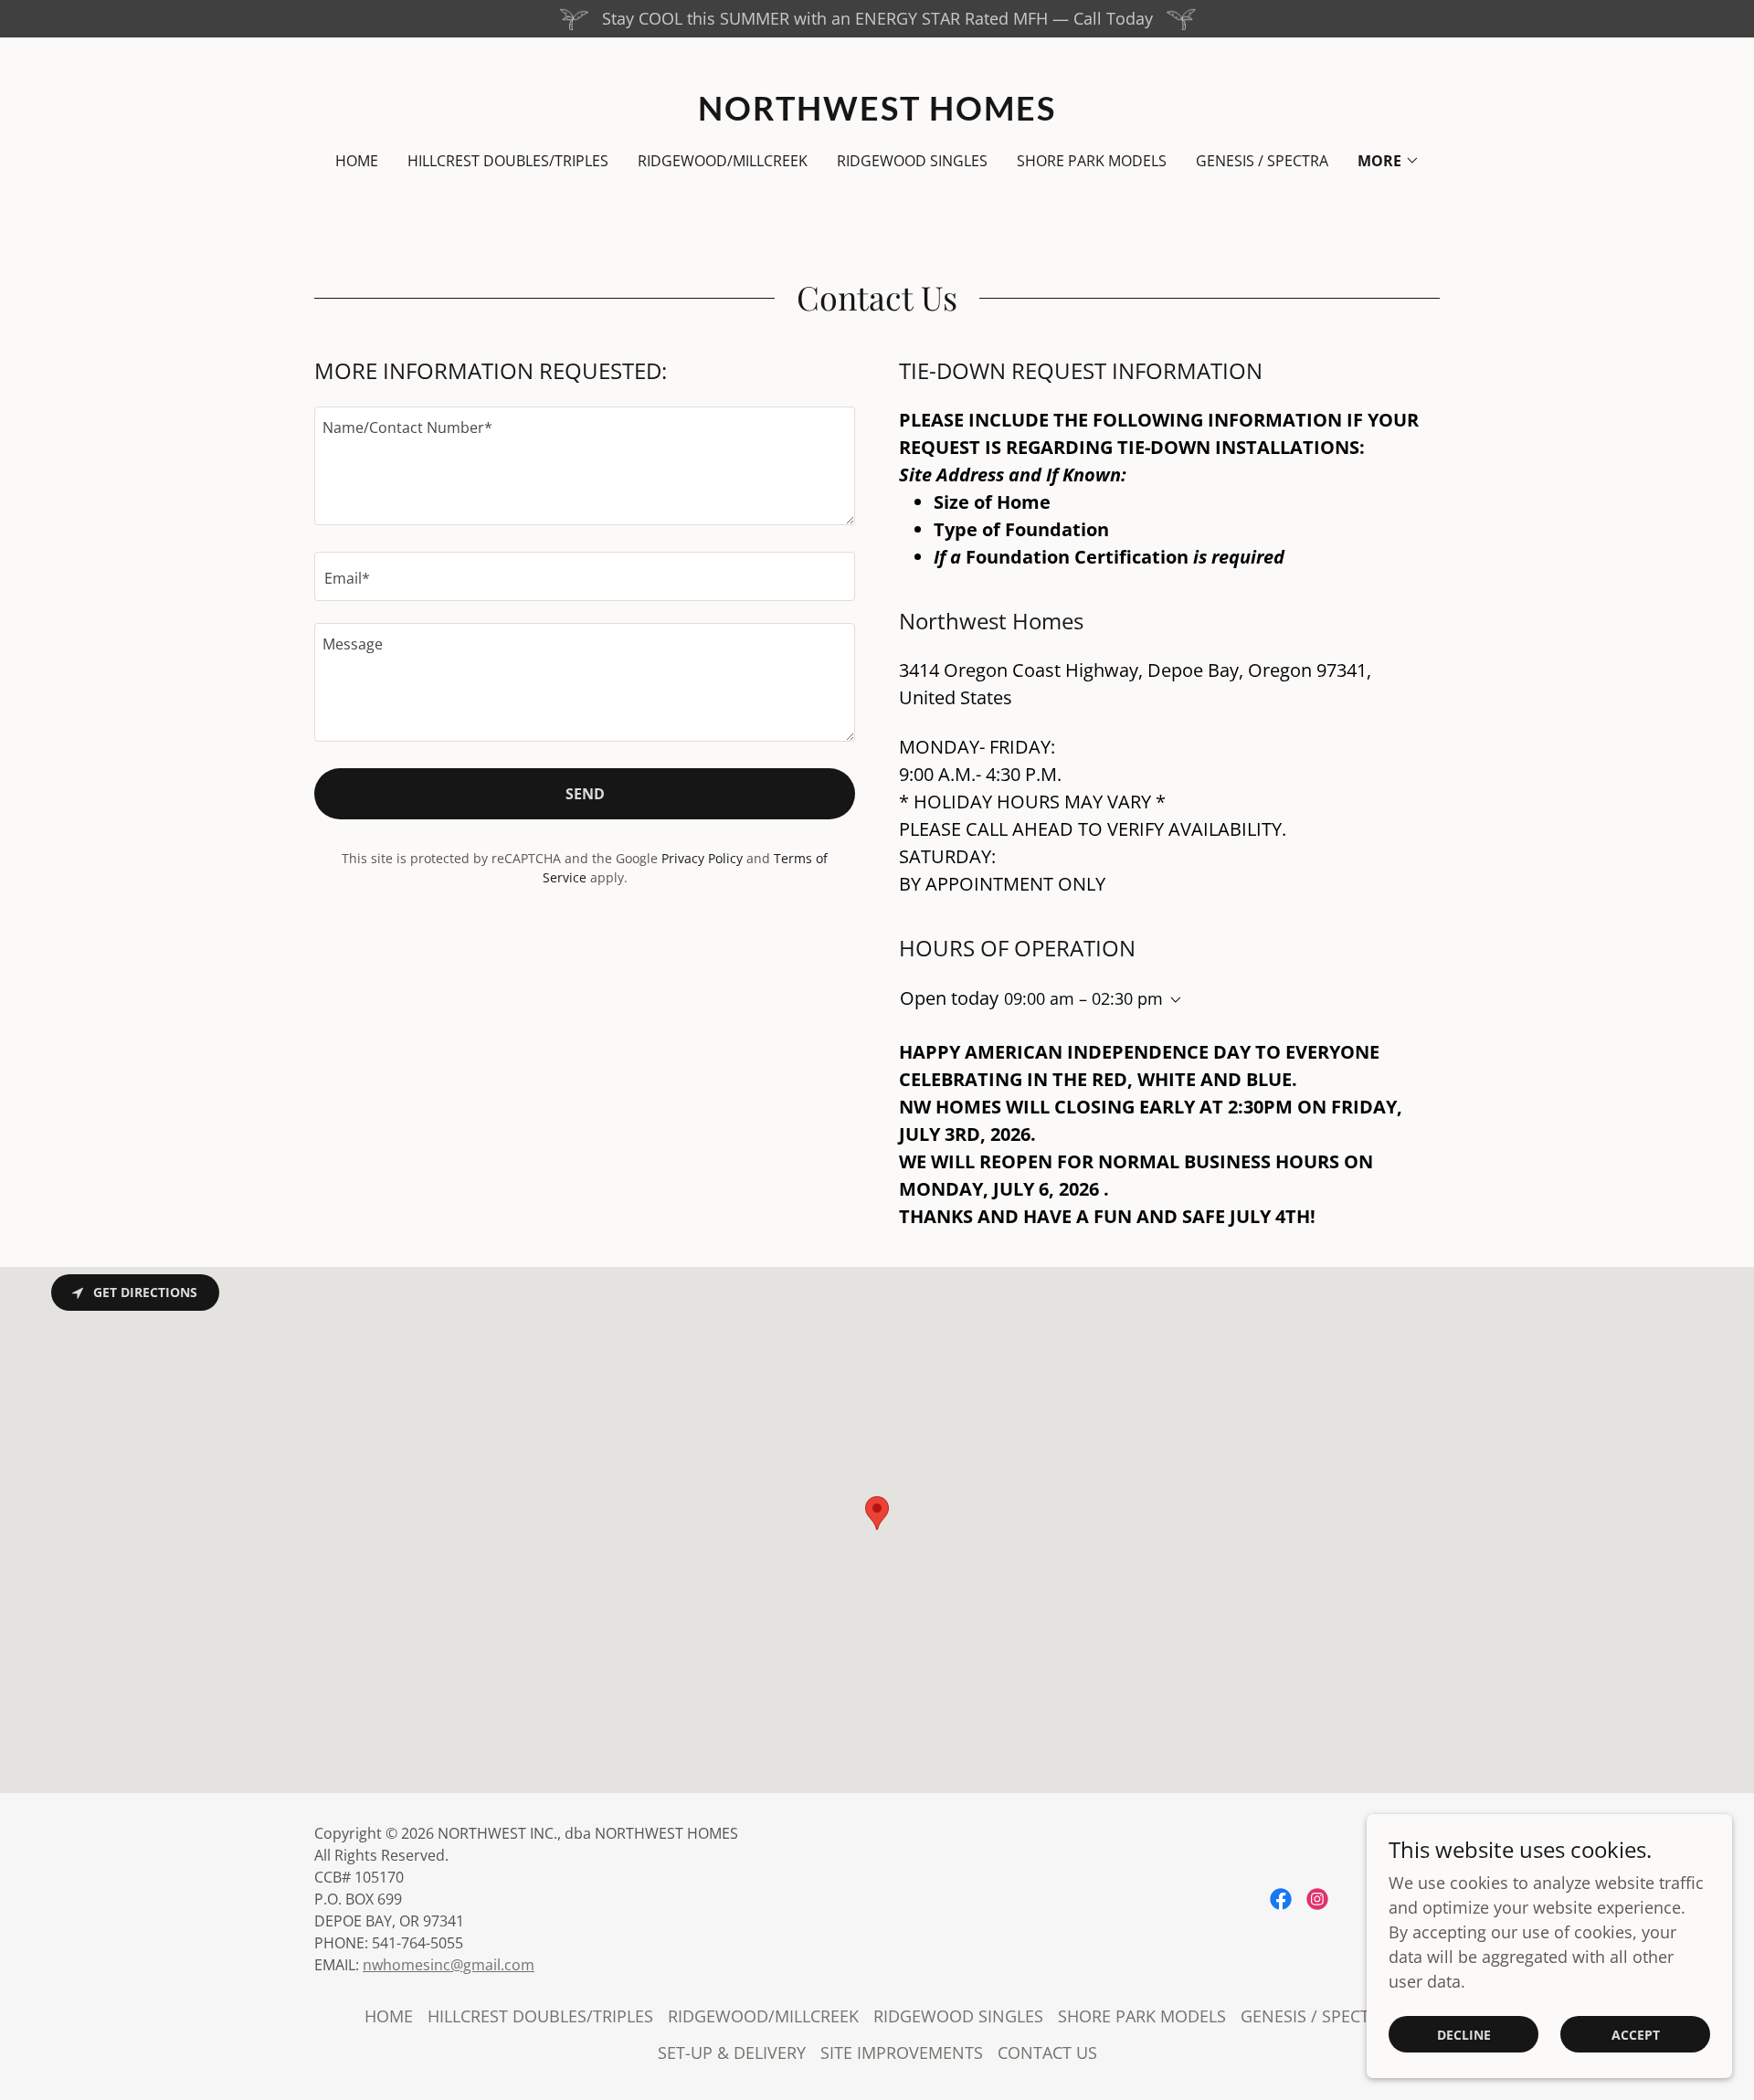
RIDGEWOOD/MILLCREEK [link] (723, 161)
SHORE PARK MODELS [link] (1092, 161)
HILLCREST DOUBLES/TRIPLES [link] (508, 161)
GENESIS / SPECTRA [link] (1262, 161)
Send (585, 794)
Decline (1464, 2035)
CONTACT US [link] (1047, 2053)
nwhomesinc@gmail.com (449, 1965)
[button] (1389, 161)
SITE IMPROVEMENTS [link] (902, 2053)
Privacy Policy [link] (702, 858)
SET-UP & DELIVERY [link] (732, 2053)
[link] (877, 114)
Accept (1636, 2035)
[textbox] (585, 466)
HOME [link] (357, 161)
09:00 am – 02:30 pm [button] (1083, 998)
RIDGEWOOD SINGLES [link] (912, 161)
